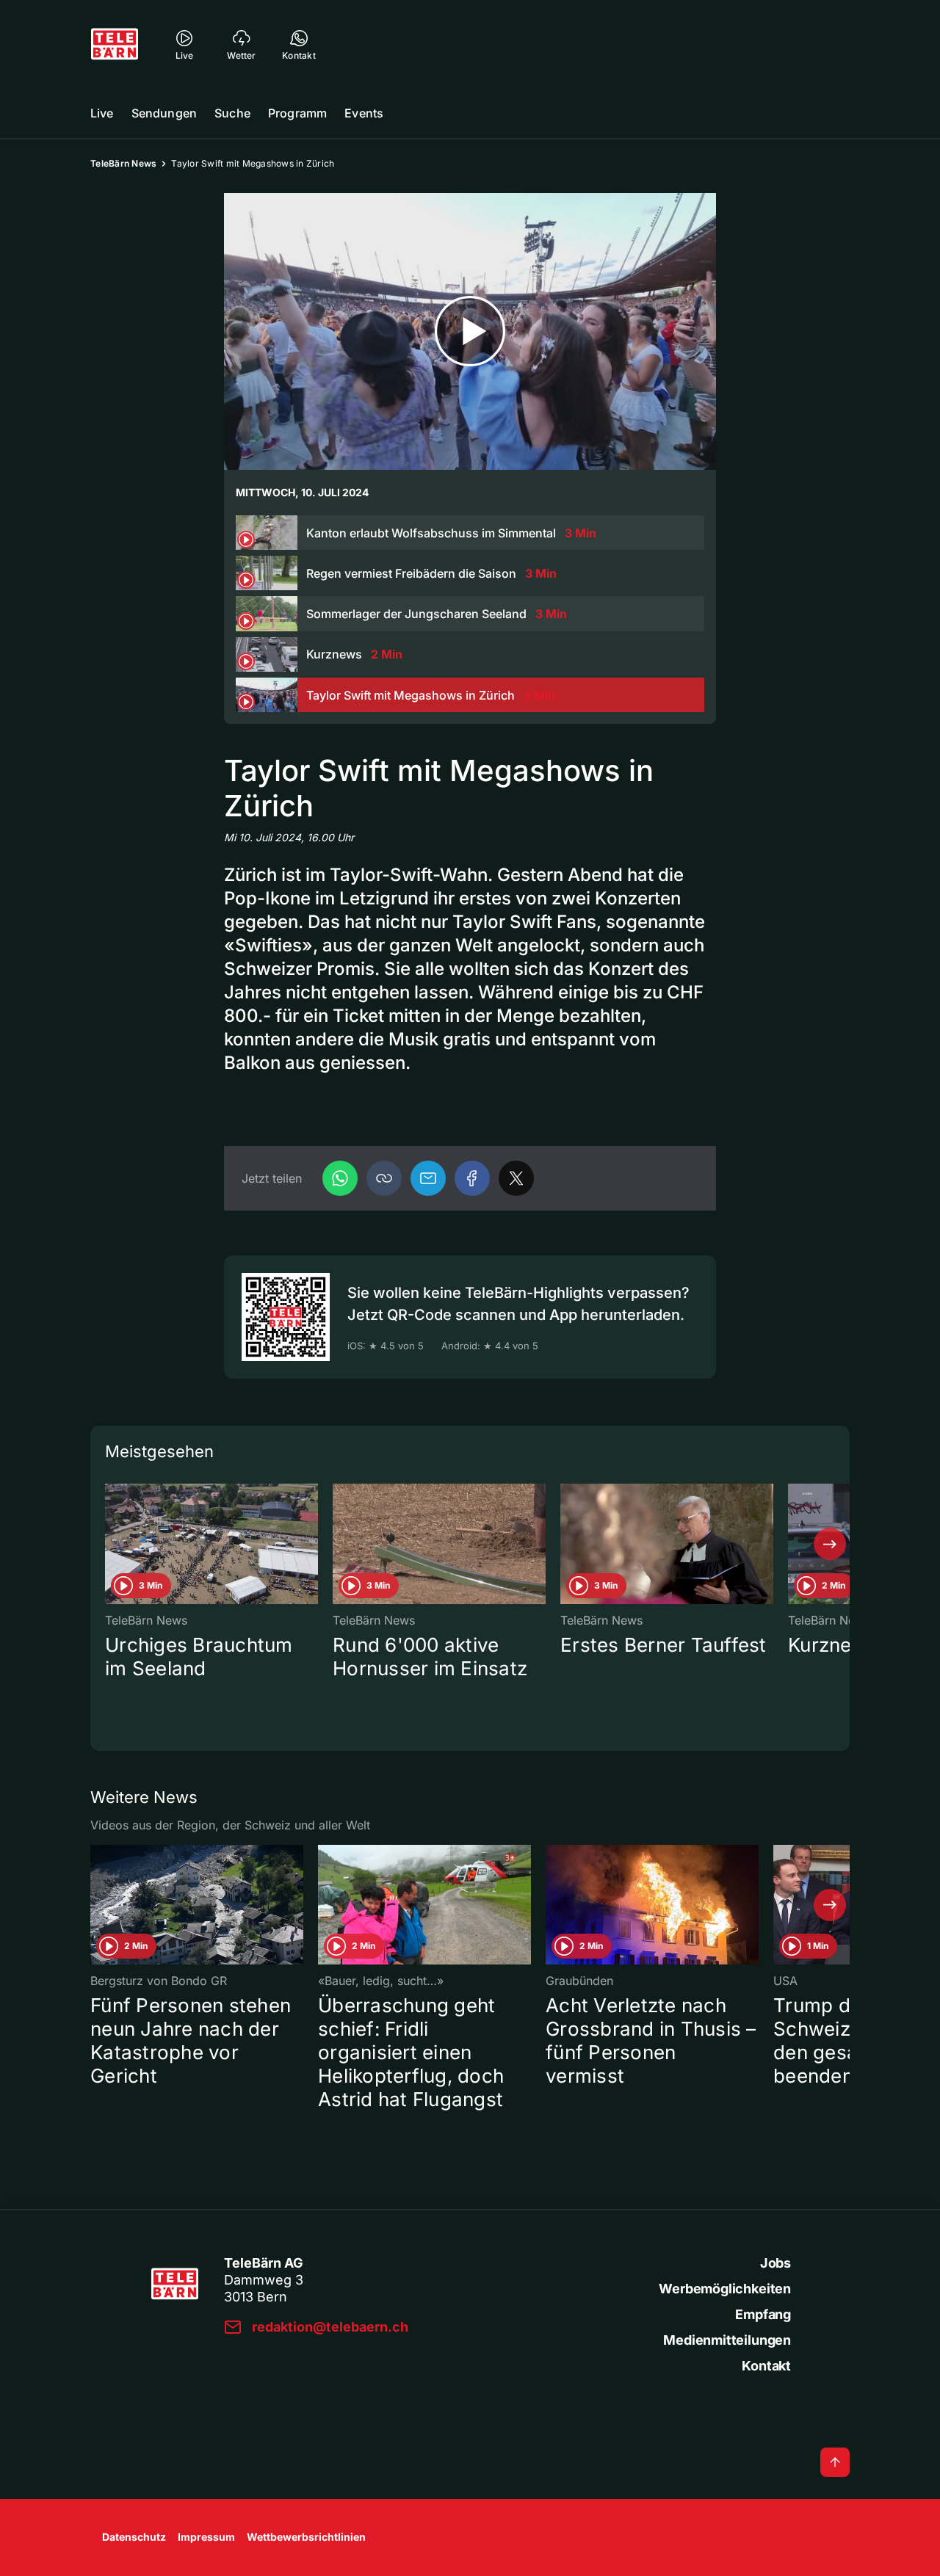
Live (102, 113)
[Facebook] (472, 1178)
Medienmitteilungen (727, 2340)
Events (364, 113)
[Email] (428, 1178)
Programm (297, 113)
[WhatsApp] (340, 1178)
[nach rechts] (830, 1544)
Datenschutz (134, 2537)
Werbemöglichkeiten (725, 2289)
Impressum (206, 2537)
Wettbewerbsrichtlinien (306, 2537)
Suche (232, 113)
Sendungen (164, 113)
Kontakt (766, 2366)
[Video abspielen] (470, 331)
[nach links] (110, 1544)
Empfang (763, 2314)
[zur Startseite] (115, 44)
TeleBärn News (123, 163)
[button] (384, 1178)
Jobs (775, 2263)
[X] (516, 1178)
